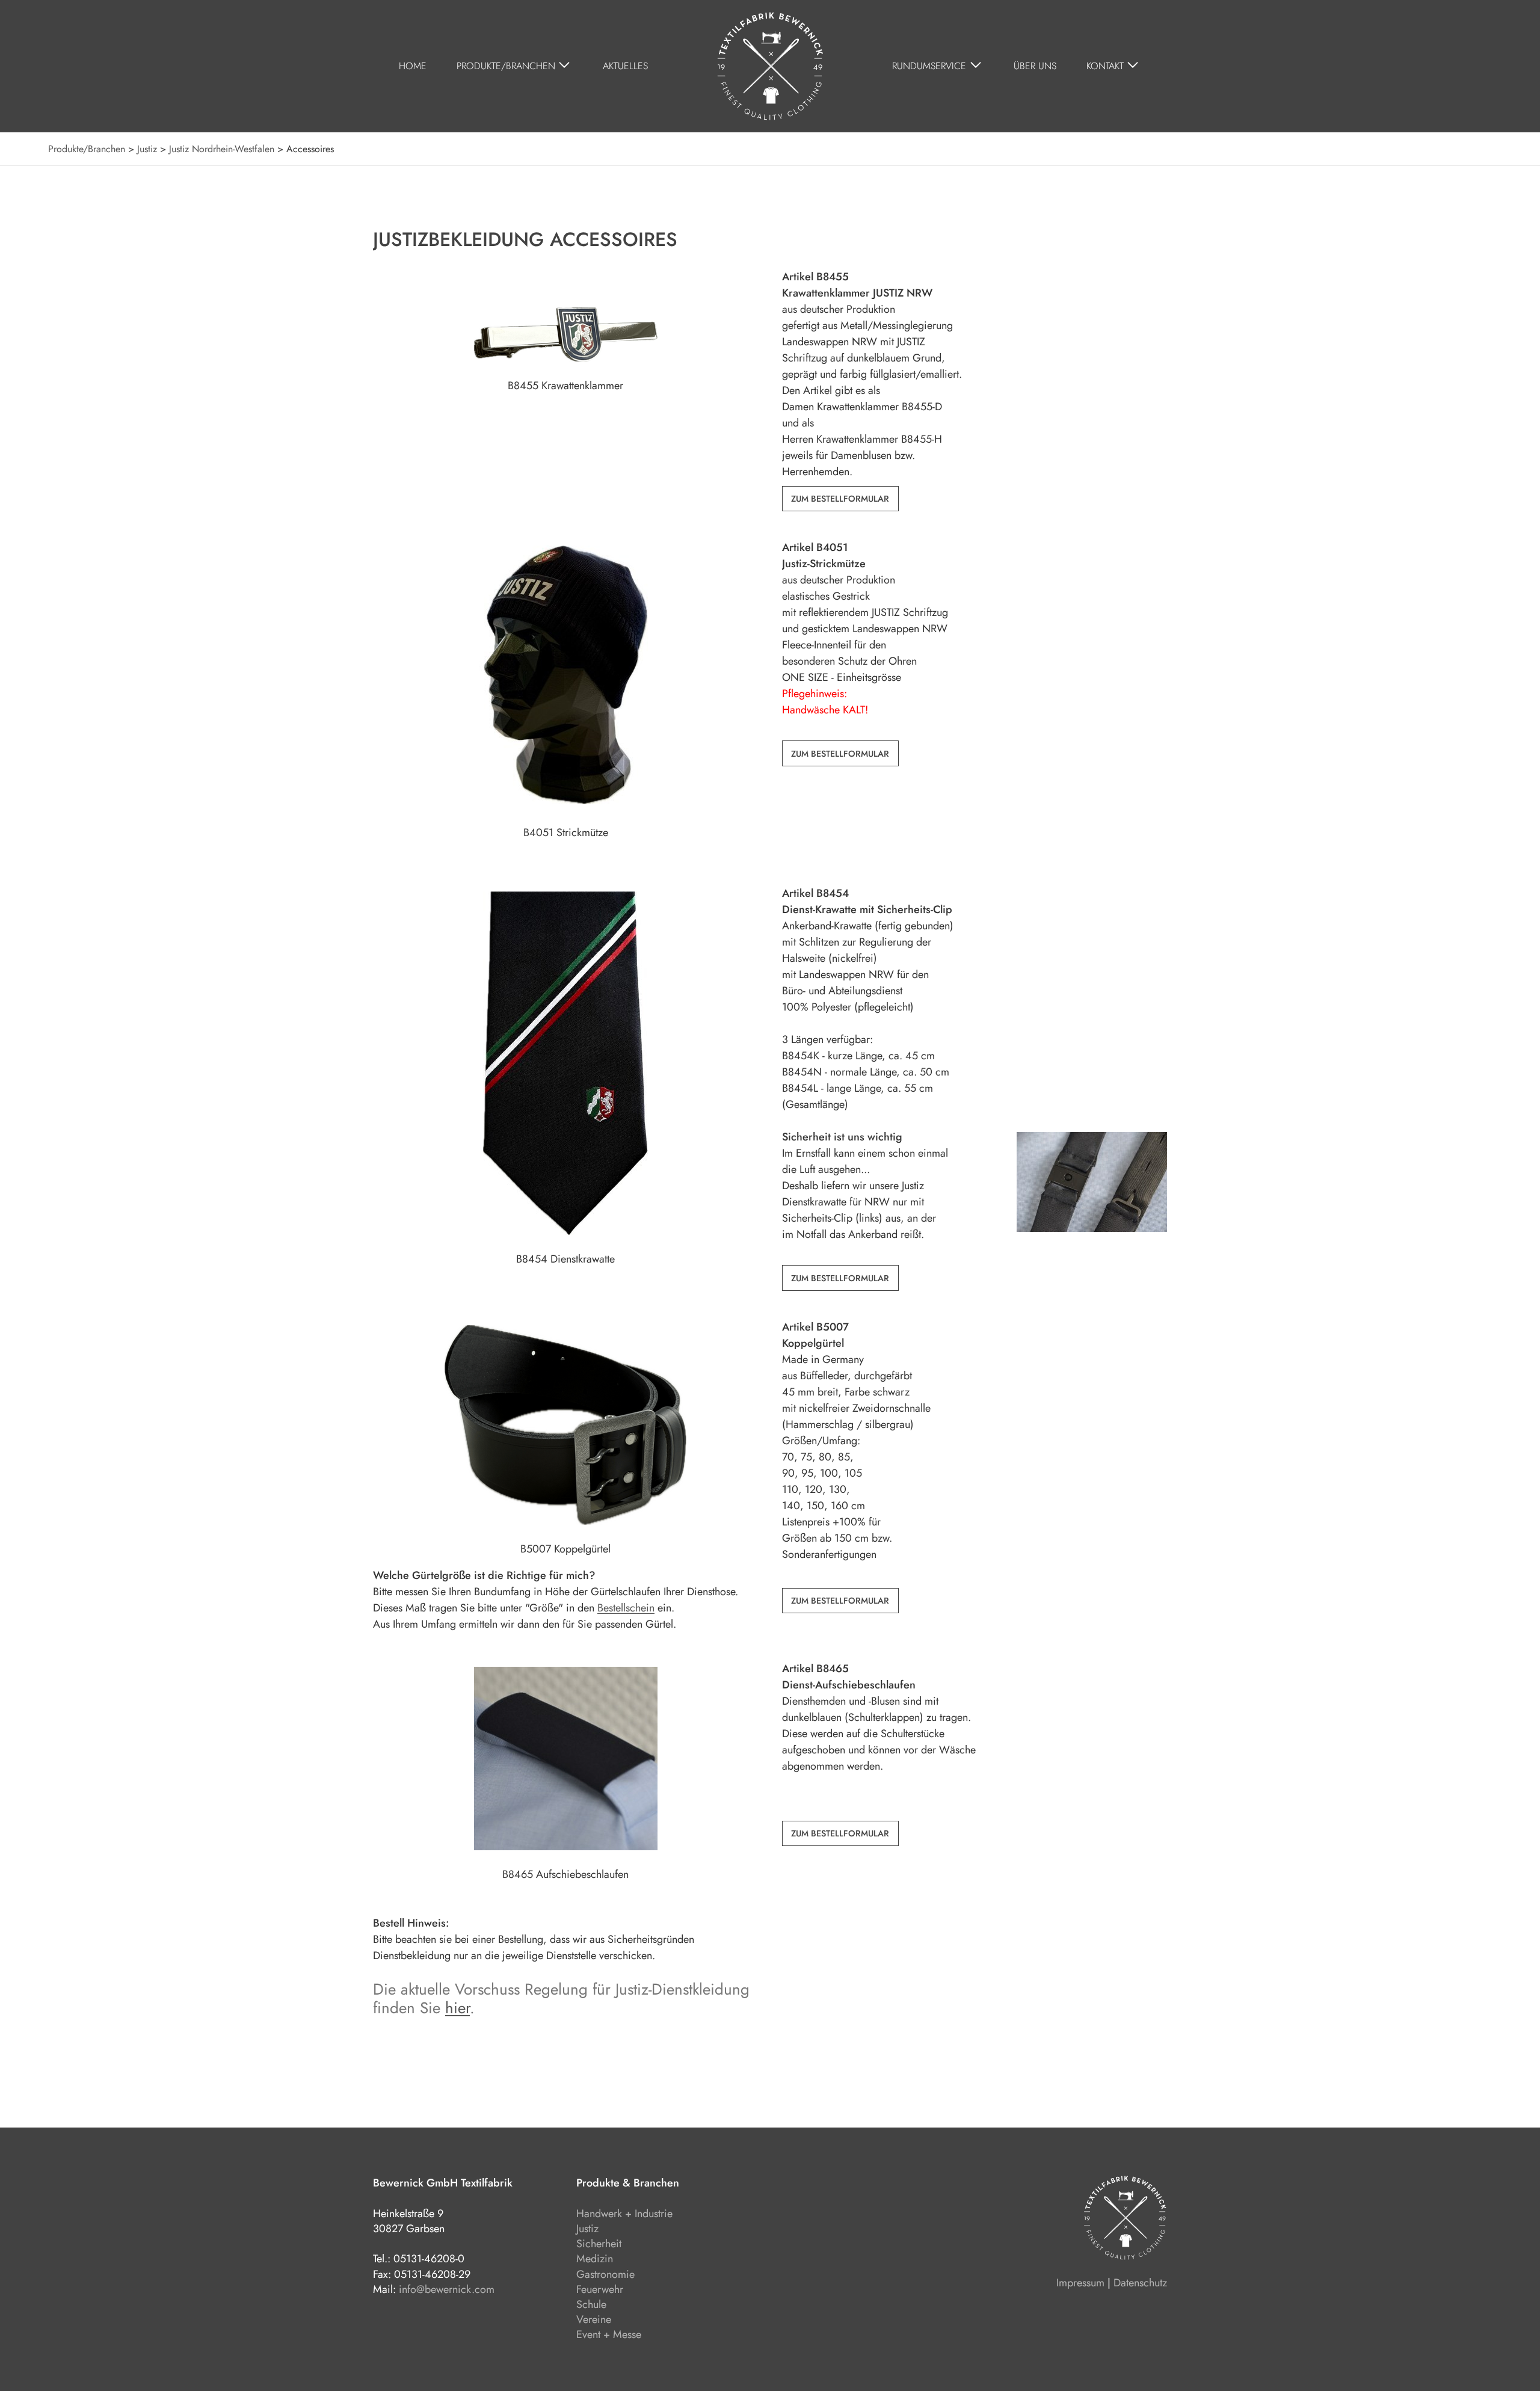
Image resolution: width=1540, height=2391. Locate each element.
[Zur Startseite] (770, 66)
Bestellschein (626, 1608)
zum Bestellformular (840, 499)
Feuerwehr (600, 2289)
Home (413, 66)
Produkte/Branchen (506, 66)
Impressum (1080, 2283)
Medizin (595, 2259)
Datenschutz (1140, 2283)
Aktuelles (625, 66)
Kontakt (1105, 66)
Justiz (147, 149)
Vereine (594, 2319)
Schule (591, 2304)
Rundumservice (929, 66)
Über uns (1035, 66)
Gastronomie (605, 2274)
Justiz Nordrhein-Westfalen (222, 149)
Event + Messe (609, 2334)
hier (457, 2008)
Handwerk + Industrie (624, 2214)
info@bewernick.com (447, 2289)
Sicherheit (599, 2244)
